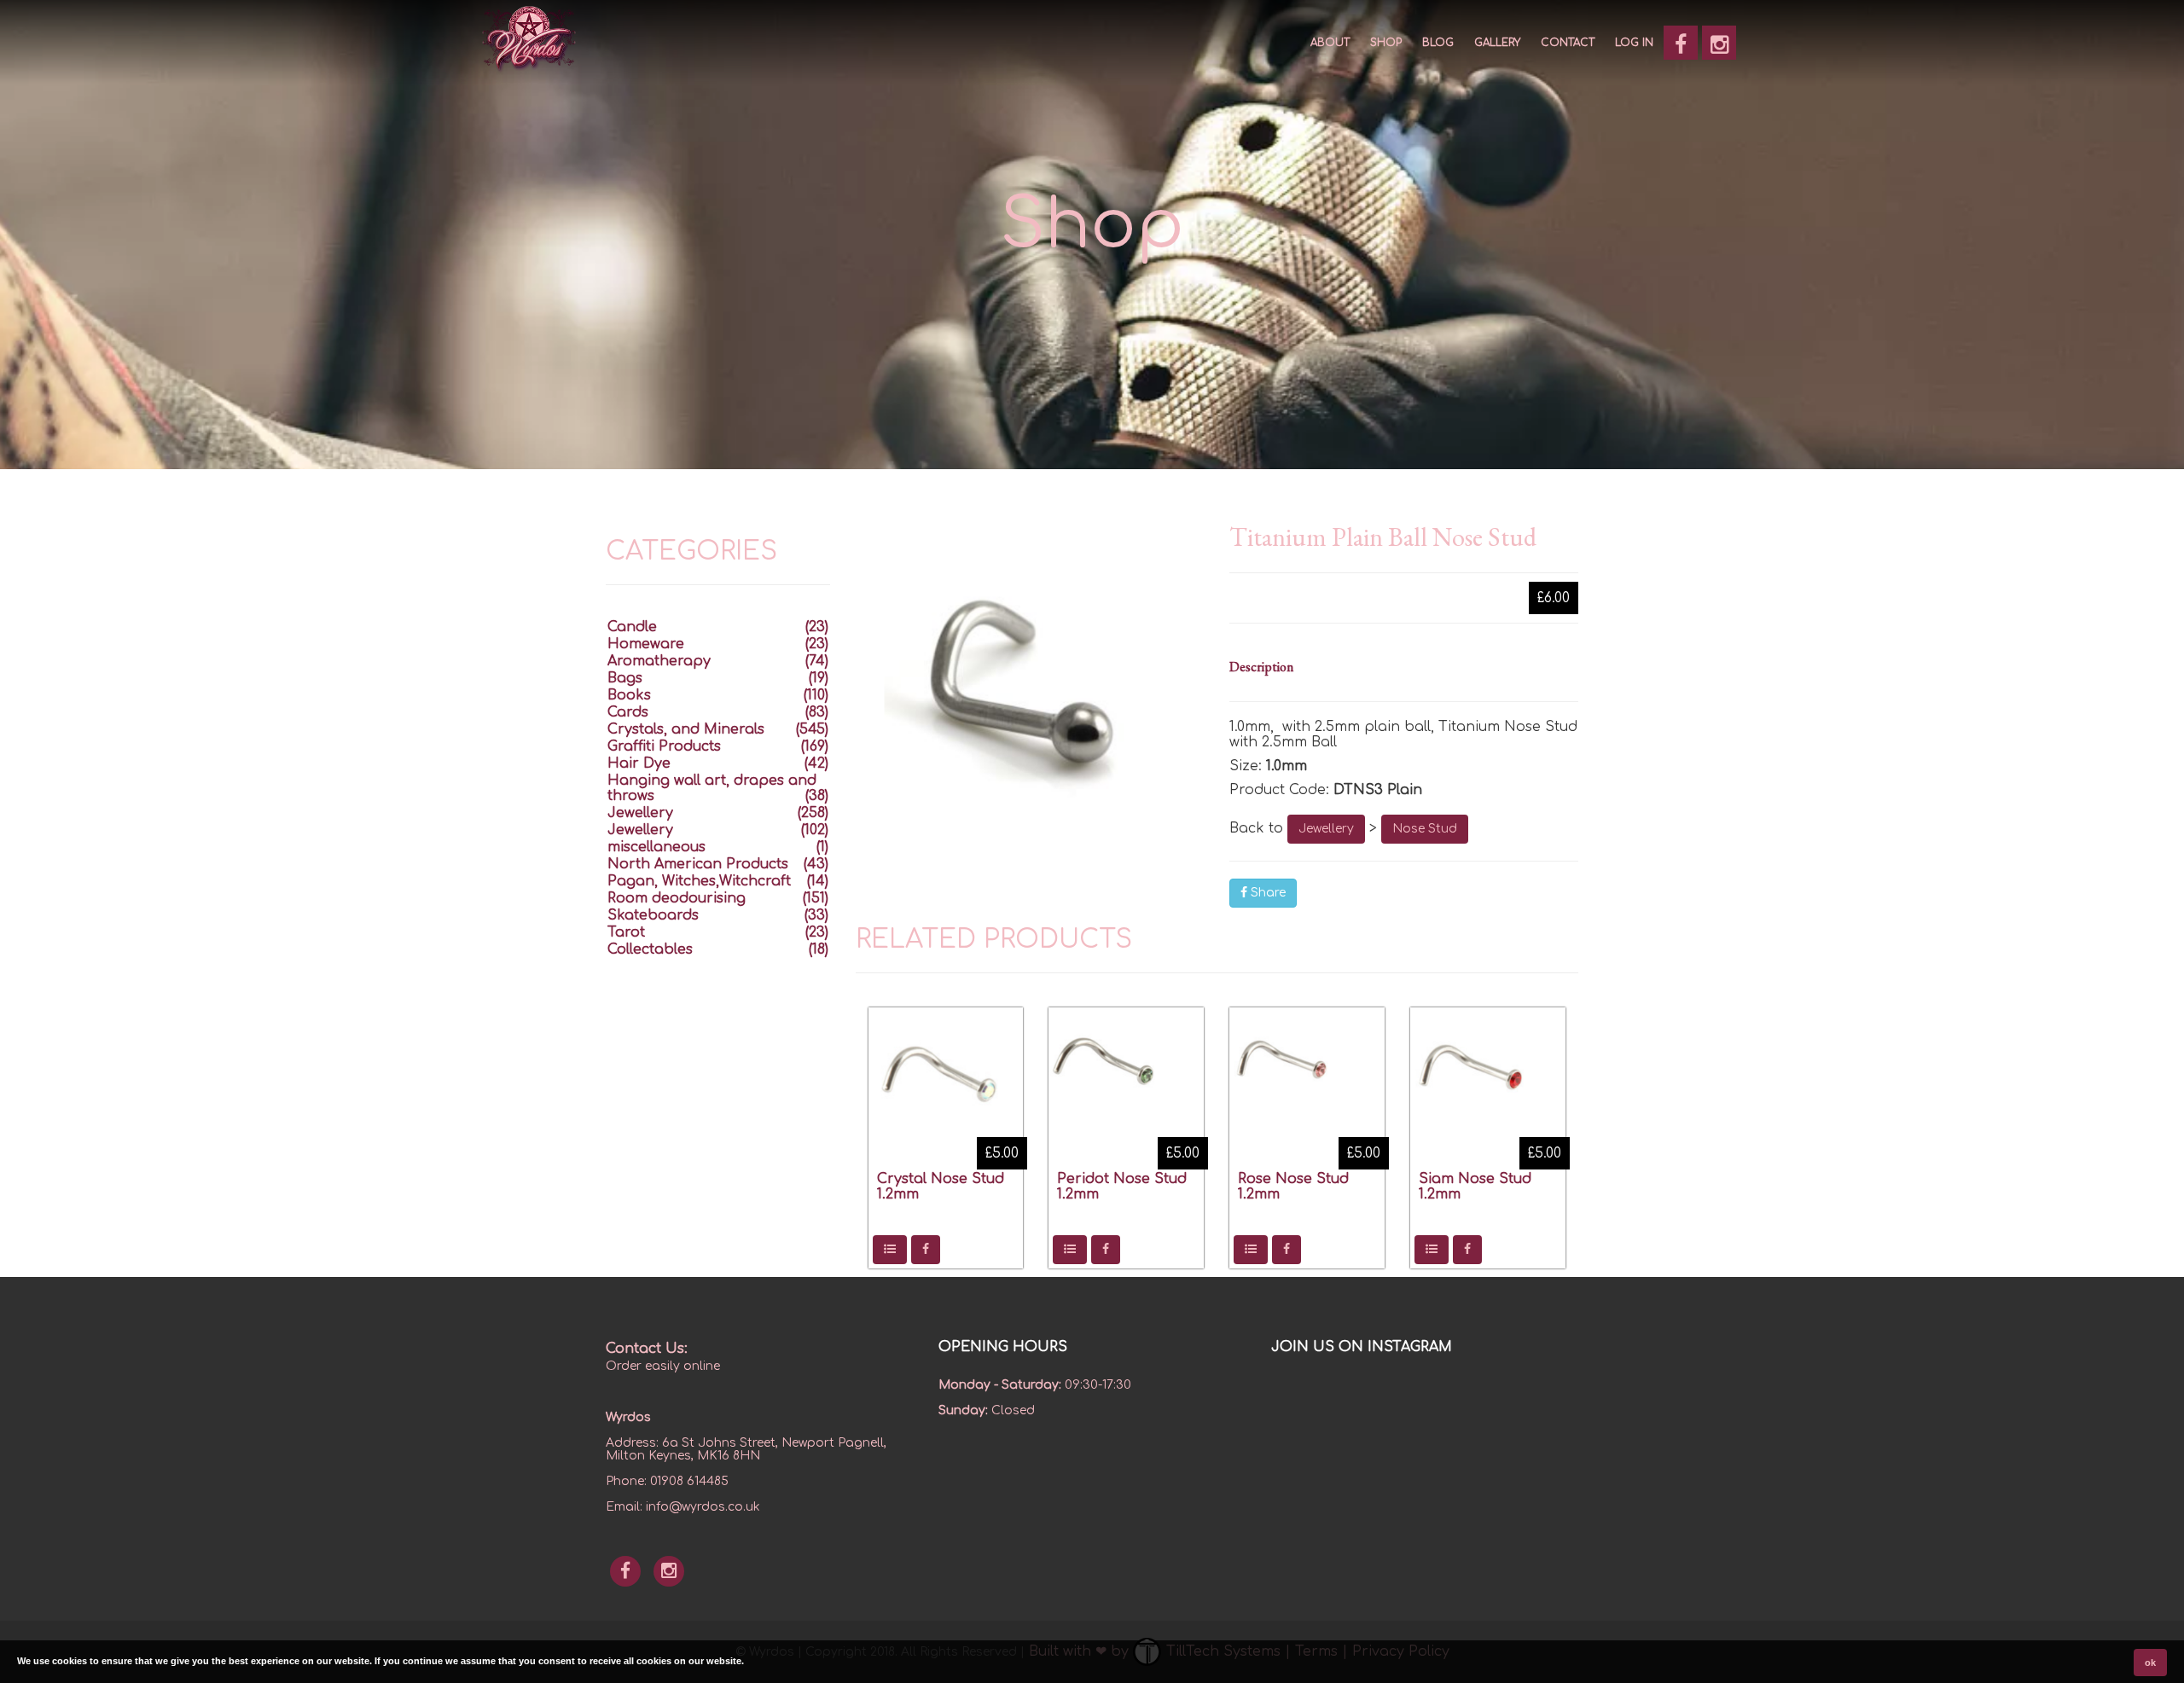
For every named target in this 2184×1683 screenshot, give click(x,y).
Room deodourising (677, 898)
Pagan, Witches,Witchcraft (699, 881)
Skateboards (653, 915)
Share (1266, 893)
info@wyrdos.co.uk (703, 1507)
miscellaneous (656, 847)
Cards (628, 712)
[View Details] (890, 1250)
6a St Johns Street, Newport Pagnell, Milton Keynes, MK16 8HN (746, 1449)
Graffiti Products (664, 746)
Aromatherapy (659, 661)
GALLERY (1497, 43)
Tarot (626, 932)
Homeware (646, 644)
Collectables (650, 949)
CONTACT (1568, 43)
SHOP (1386, 43)
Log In (1634, 43)
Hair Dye (639, 763)
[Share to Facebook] (926, 1250)
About (1330, 43)
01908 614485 (689, 1481)
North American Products (698, 864)
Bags (625, 678)
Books (629, 695)
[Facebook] (1681, 43)
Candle (632, 627)
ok (2150, 1663)
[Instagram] (1719, 43)
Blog (1438, 43)
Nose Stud (1425, 829)
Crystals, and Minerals (686, 729)
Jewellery (1326, 829)
